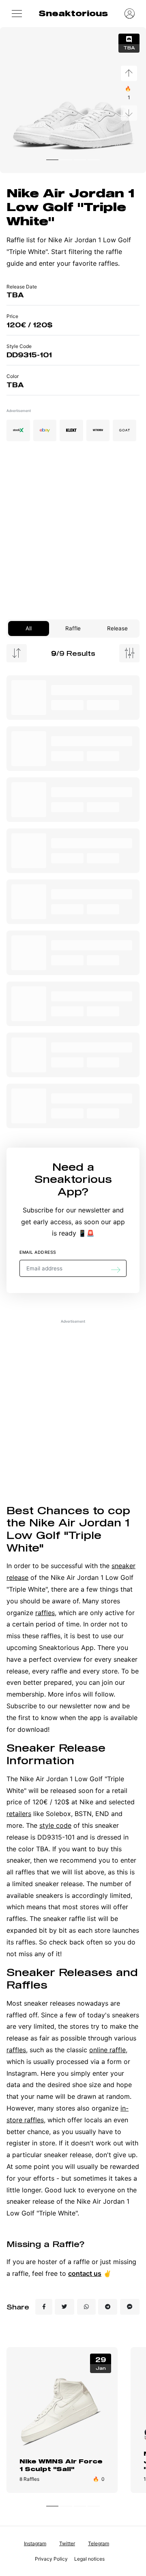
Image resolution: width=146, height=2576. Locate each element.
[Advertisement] (73, 534)
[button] (17, 13)
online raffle (107, 2050)
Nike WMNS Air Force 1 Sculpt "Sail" (61, 2465)
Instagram (35, 2543)
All (29, 628)
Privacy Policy (51, 2559)
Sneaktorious (73, 13)
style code (55, 1825)
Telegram (99, 2543)
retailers (19, 1814)
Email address (38, 1252)
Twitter (67, 2543)
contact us (85, 2273)
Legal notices (89, 2559)
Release (117, 628)
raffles (45, 1613)
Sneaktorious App (73, 1185)
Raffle (73, 628)
